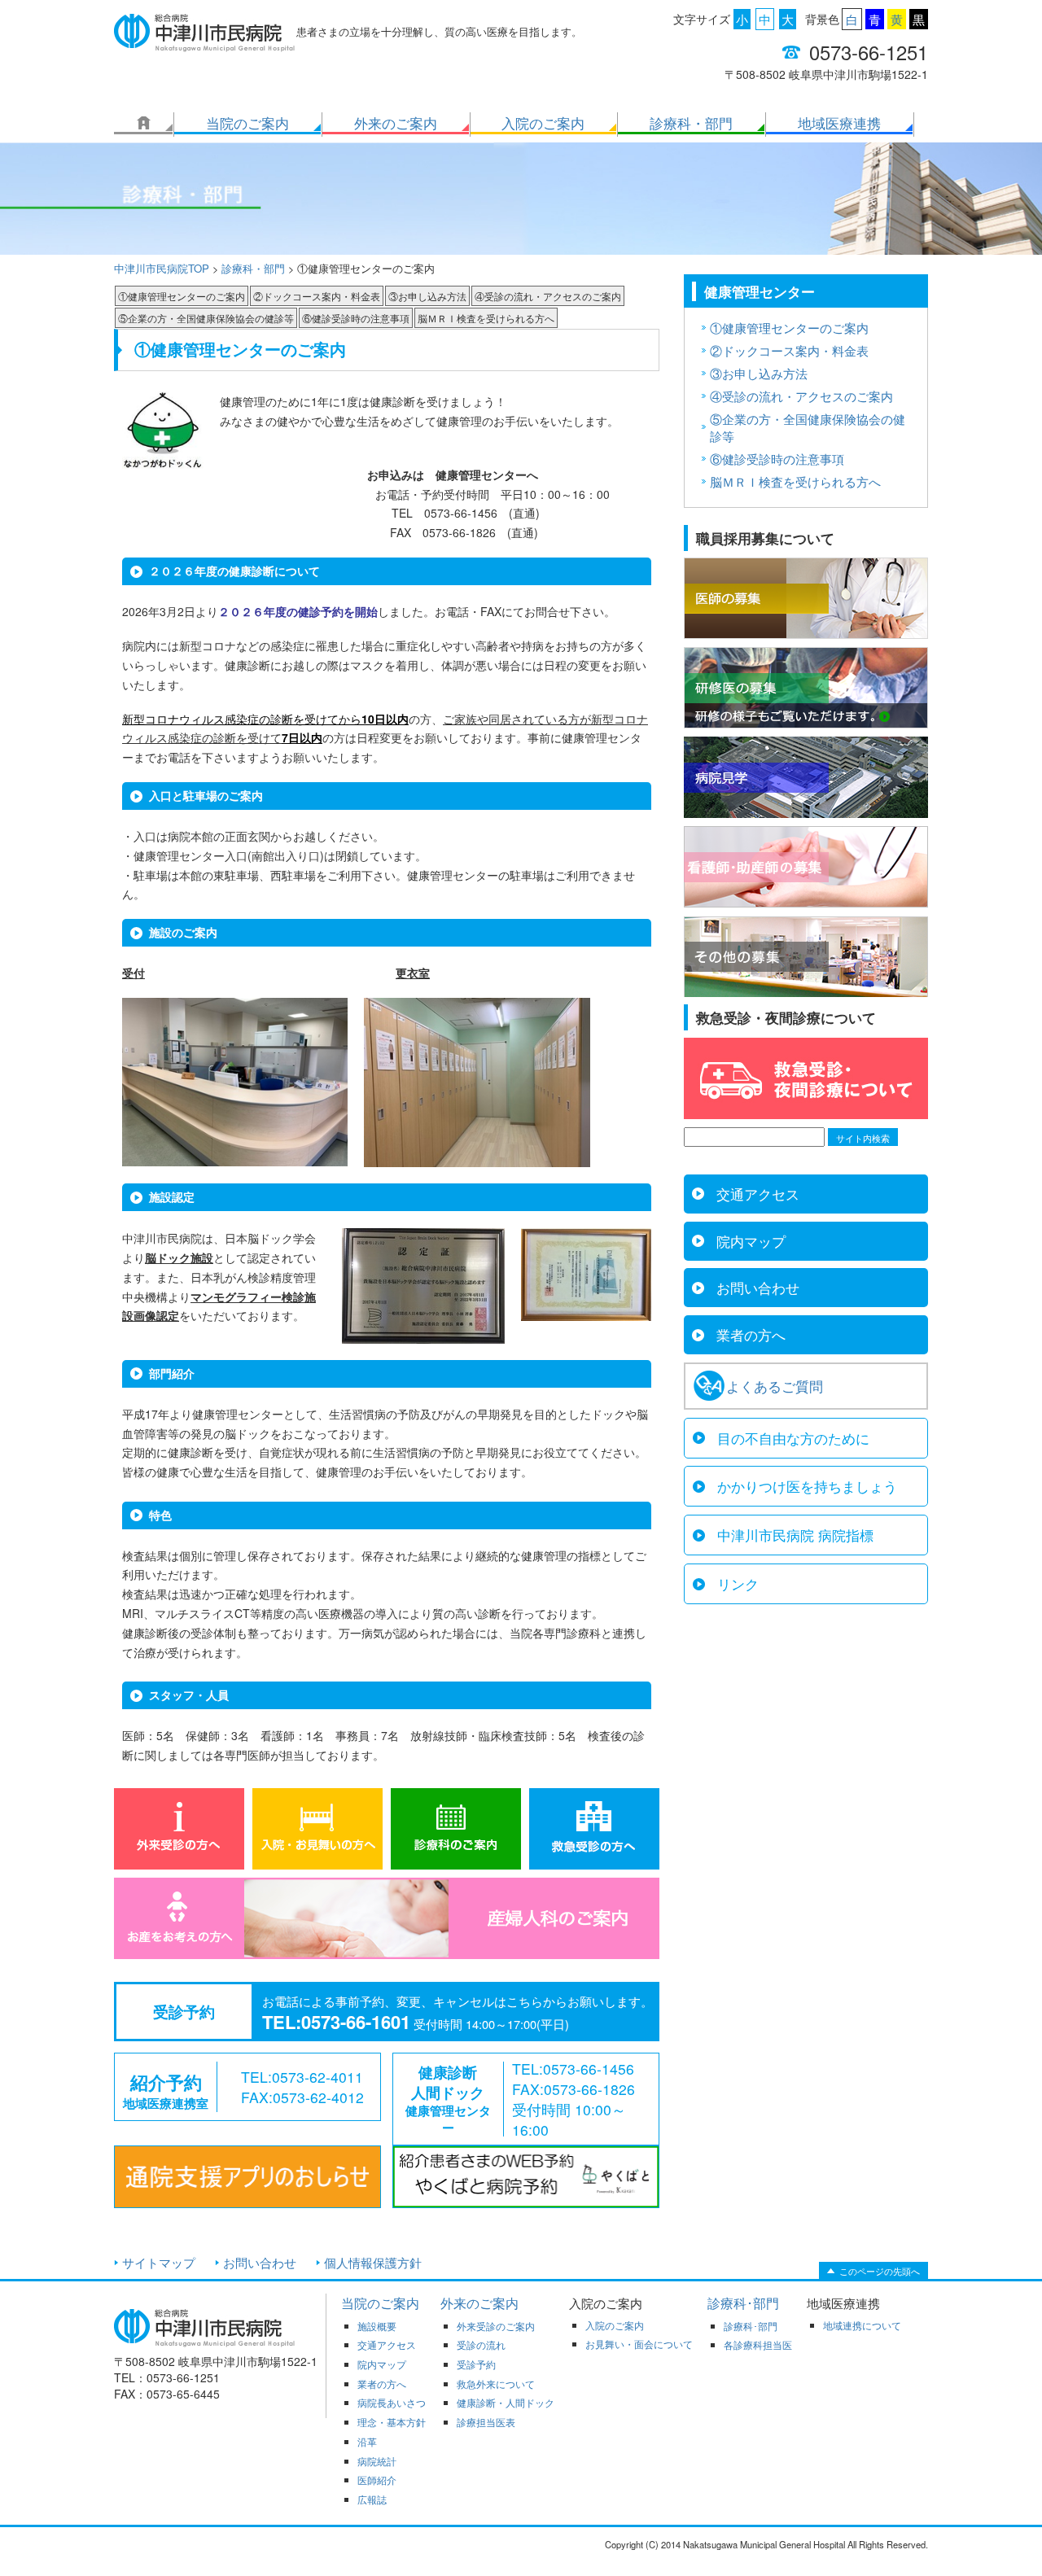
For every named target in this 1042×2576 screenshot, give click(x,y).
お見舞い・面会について (639, 2344)
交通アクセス (758, 1194)
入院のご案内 (543, 123)
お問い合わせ (758, 1288)
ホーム (143, 123)
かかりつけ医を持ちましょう (807, 1486)
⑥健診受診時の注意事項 (356, 318)
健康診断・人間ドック (506, 2403)
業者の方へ (751, 1335)
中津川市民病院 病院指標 (795, 1535)
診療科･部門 (743, 2303)
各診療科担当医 (758, 2345)
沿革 (367, 2442)
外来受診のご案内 (496, 2326)
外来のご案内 (396, 123)
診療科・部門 (691, 123)
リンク (738, 1584)
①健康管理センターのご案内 (182, 296)
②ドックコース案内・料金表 (317, 296)
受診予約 (476, 2364)
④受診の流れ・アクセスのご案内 (548, 296)
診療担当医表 (486, 2422)
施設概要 (377, 2326)
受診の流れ (481, 2345)
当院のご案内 (247, 123)
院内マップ (751, 1241)
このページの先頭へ (880, 2271)
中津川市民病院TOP (162, 268)
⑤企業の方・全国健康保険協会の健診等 (206, 318)
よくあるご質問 (775, 1386)
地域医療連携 (839, 123)
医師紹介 (377, 2480)
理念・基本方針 (392, 2422)
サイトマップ (159, 2262)
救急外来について (496, 2384)
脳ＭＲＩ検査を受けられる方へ (486, 318)
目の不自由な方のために (793, 1438)
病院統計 (377, 2461)
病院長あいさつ (392, 2403)
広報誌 (372, 2499)
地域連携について (862, 2325)
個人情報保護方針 (373, 2262)
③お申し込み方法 (427, 296)
